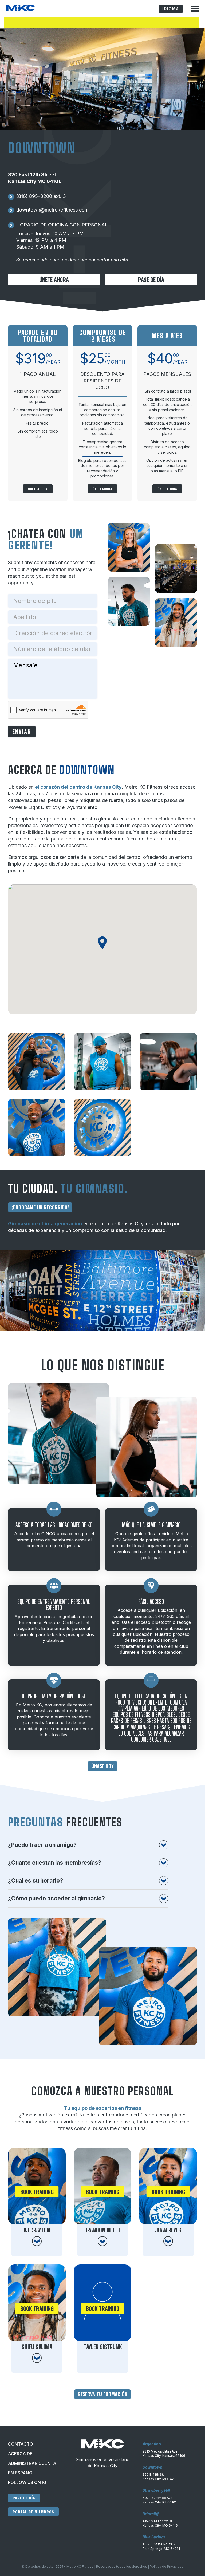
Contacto (21, 2444)
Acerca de (20, 2454)
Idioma (171, 9)
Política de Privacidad (167, 2567)
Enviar (22, 732)
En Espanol (21, 2473)
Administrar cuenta (32, 2463)
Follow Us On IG (27, 2482)
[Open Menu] (195, 9)
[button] (102, 943)
